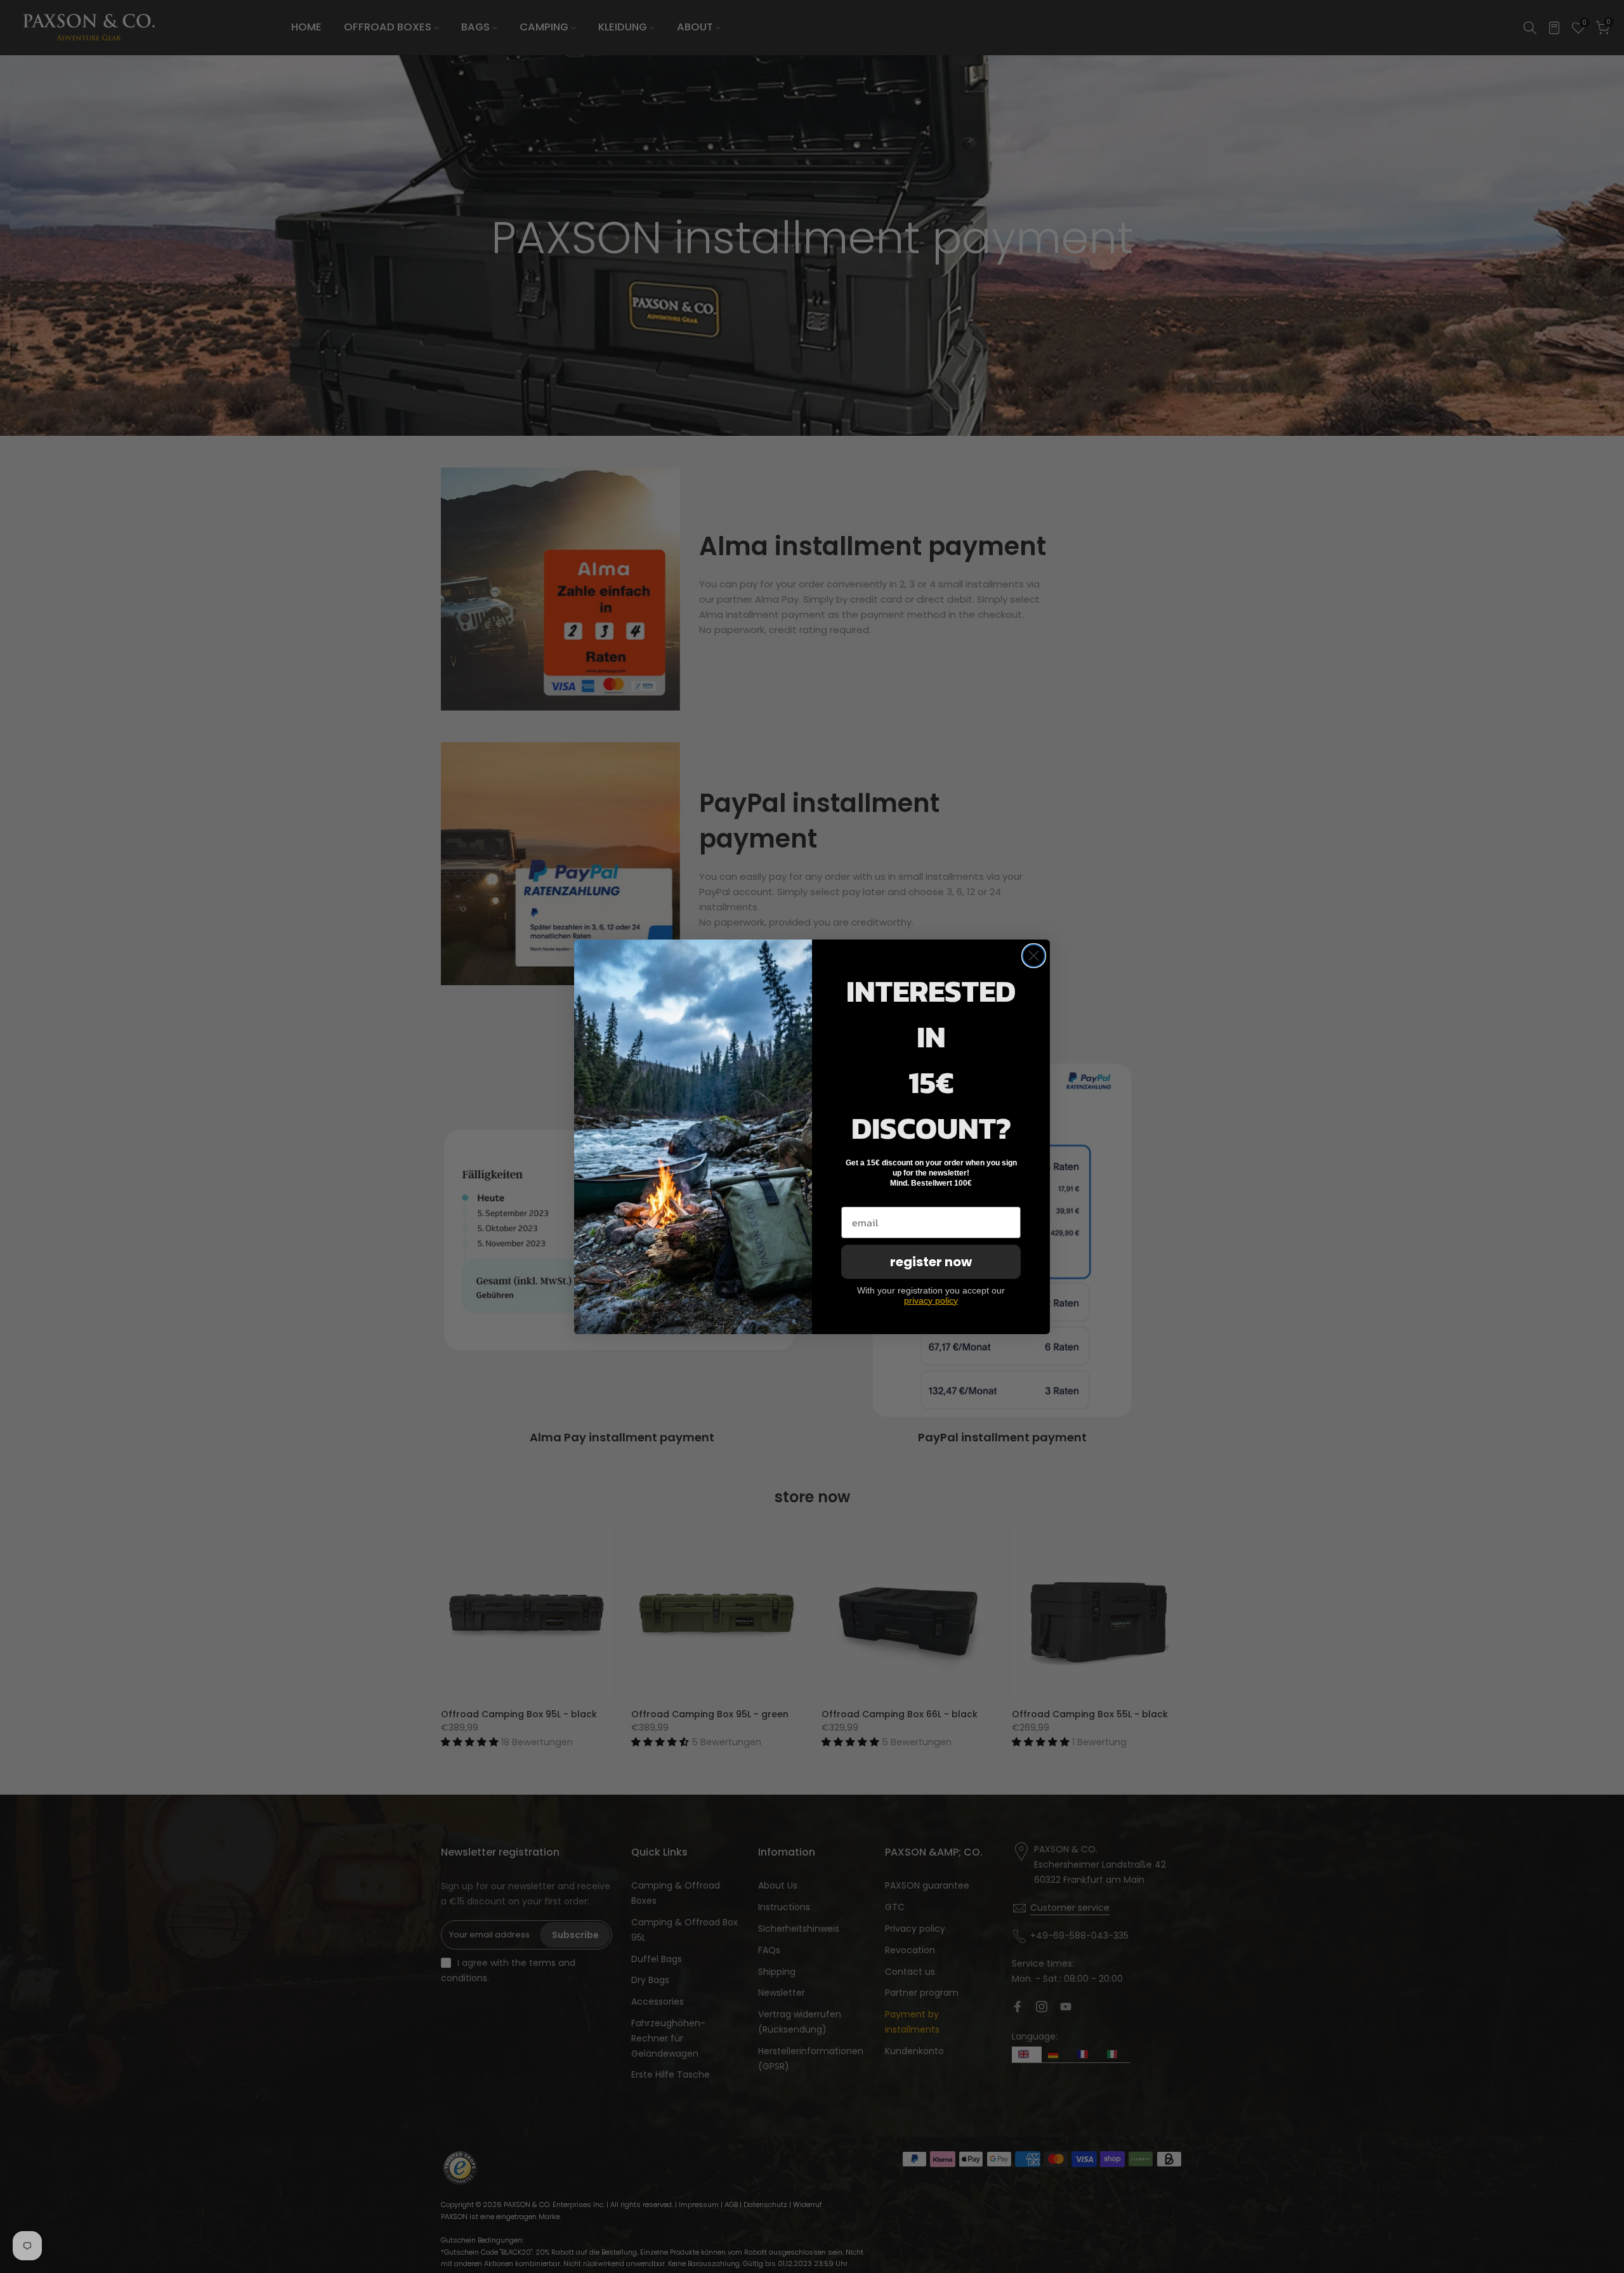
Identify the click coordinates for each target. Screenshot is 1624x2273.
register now (931, 1262)
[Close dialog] (1034, 956)
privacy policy (931, 1300)
